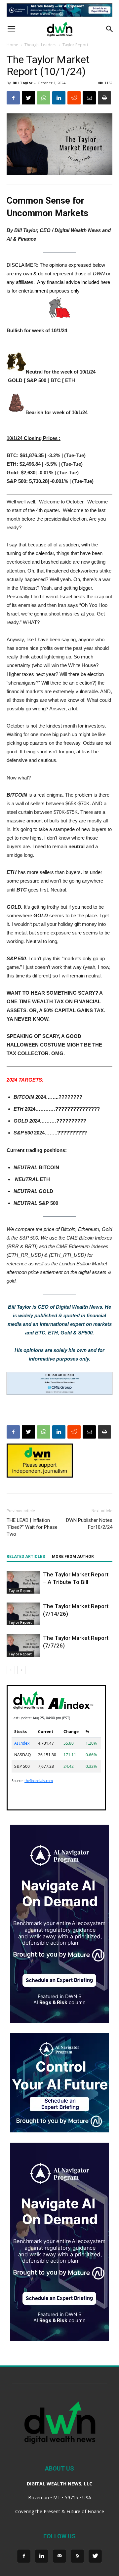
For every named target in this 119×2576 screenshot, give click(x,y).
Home (12, 45)
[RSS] (77, 2556)
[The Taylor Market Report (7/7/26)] (23, 1646)
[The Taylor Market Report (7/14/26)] (23, 1614)
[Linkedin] (42, 2556)
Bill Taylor (22, 83)
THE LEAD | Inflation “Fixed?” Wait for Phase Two (32, 1527)
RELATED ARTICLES (26, 1557)
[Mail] (59, 2556)
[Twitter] (95, 2556)
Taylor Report (75, 45)
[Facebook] (24, 2556)
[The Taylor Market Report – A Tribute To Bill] (23, 1582)
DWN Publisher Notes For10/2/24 (89, 1524)
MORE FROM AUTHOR (73, 1557)
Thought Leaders (40, 45)
